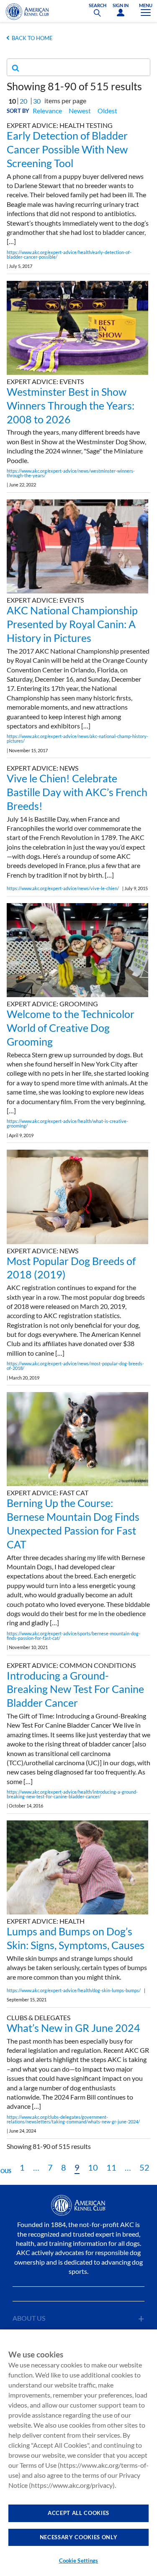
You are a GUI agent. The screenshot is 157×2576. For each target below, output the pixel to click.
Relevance (47, 111)
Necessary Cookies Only (78, 2537)
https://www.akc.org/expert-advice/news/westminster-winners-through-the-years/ (71, 473)
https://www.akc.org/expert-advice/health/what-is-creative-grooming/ (67, 1123)
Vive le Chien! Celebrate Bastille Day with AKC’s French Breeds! (77, 792)
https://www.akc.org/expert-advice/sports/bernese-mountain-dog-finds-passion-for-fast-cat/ (73, 1636)
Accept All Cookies (78, 2513)
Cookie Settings (79, 2561)
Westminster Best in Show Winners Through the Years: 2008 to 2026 (71, 405)
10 (93, 2167)
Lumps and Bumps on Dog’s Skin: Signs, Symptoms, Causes (76, 1938)
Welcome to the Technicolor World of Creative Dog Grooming (71, 1028)
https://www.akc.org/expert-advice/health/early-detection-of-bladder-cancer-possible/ (69, 255)
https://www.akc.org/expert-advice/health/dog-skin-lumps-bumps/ (74, 1990)
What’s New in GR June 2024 (73, 2028)
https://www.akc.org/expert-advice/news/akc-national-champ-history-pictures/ (77, 738)
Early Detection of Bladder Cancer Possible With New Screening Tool (67, 149)
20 (23, 101)
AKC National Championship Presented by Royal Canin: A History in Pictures (72, 624)
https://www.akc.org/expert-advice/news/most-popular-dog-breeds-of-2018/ (75, 1366)
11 (111, 2167)
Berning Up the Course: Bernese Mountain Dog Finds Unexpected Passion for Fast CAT (73, 1523)
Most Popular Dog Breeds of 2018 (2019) (71, 1268)
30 (37, 101)
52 (144, 2167)
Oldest (107, 111)
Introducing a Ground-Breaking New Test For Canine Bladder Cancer (75, 1689)
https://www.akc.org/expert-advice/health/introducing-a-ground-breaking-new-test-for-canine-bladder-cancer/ (72, 1794)
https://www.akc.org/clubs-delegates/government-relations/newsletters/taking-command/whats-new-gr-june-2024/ (73, 2119)
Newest (80, 111)
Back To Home (32, 38)
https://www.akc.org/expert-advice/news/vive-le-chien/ (63, 888)
